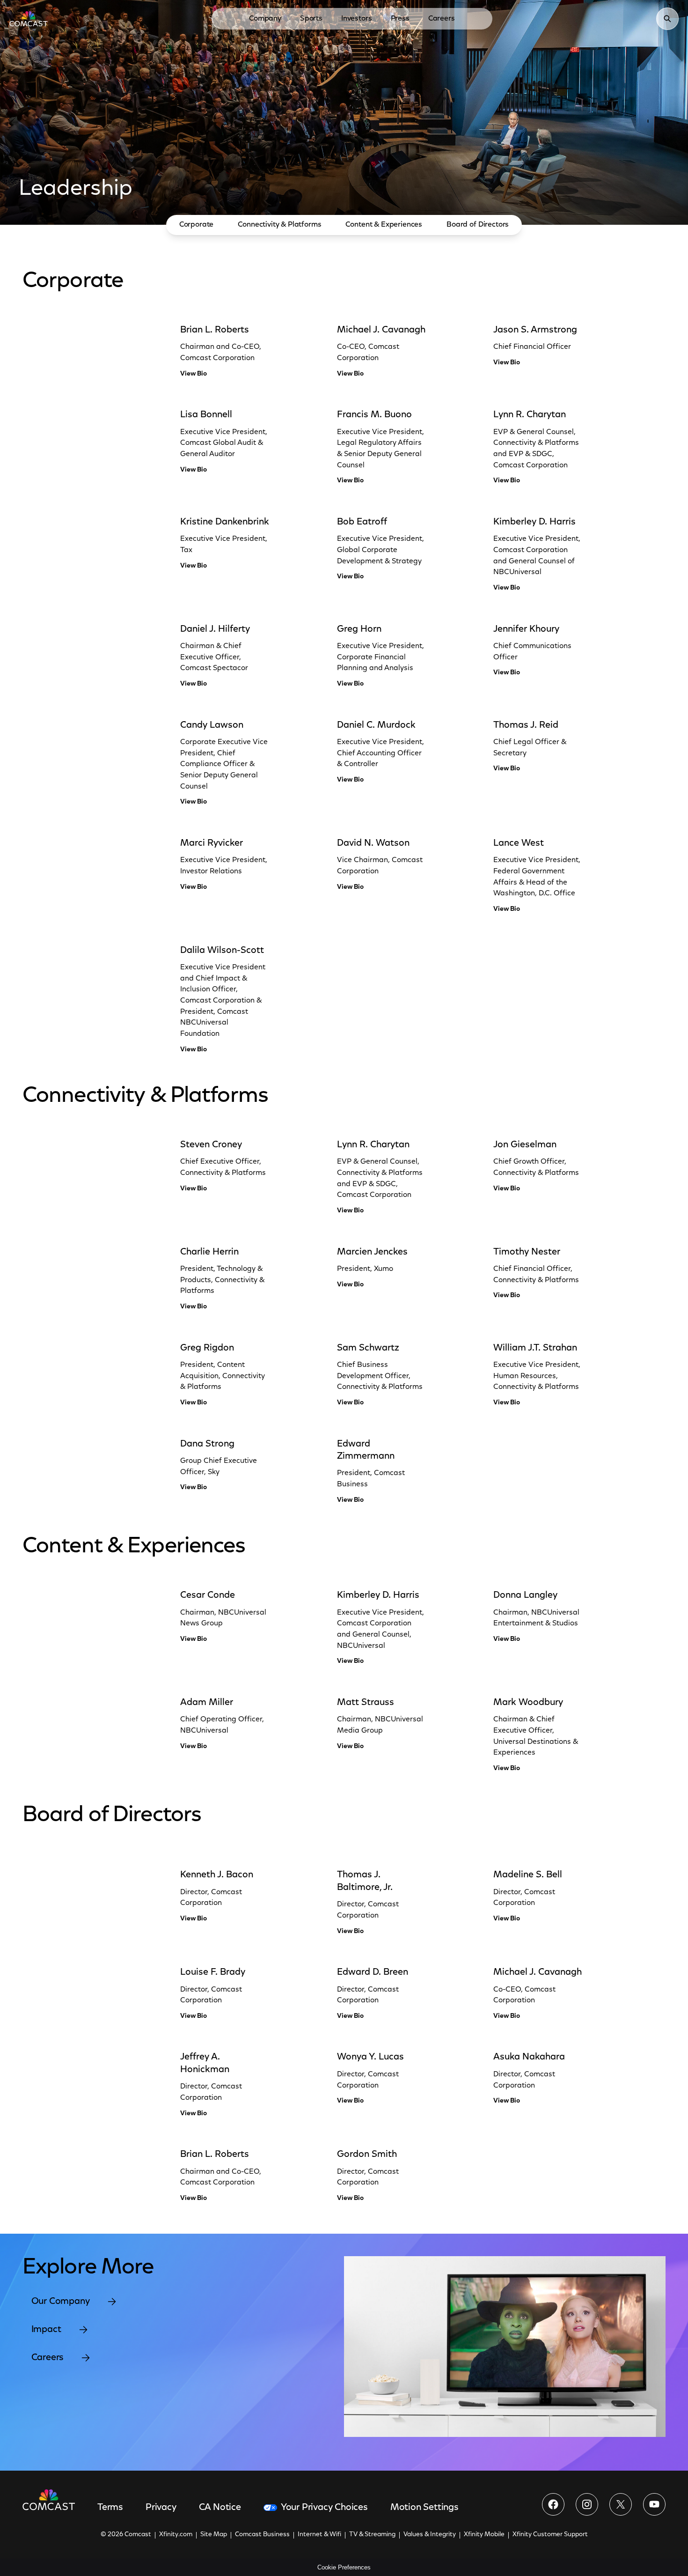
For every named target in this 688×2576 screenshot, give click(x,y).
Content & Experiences (384, 225)
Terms (110, 2508)
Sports (311, 19)
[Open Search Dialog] (667, 19)
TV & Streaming (372, 2535)
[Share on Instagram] (587, 2504)
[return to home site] (29, 19)
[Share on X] (621, 2504)
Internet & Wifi (319, 2535)
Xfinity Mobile (484, 2535)
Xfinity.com (176, 2535)
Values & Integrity (430, 2535)
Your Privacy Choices (324, 2508)
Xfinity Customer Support (550, 2535)
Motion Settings (425, 2508)
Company (265, 19)
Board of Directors (478, 225)
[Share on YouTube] (654, 2504)
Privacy (161, 2508)
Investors (357, 19)
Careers (442, 19)
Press (400, 19)
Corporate (197, 225)
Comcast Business (262, 2535)
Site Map (214, 2535)
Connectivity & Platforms (279, 225)
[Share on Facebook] (553, 2504)
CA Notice (220, 2508)
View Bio (194, 374)
